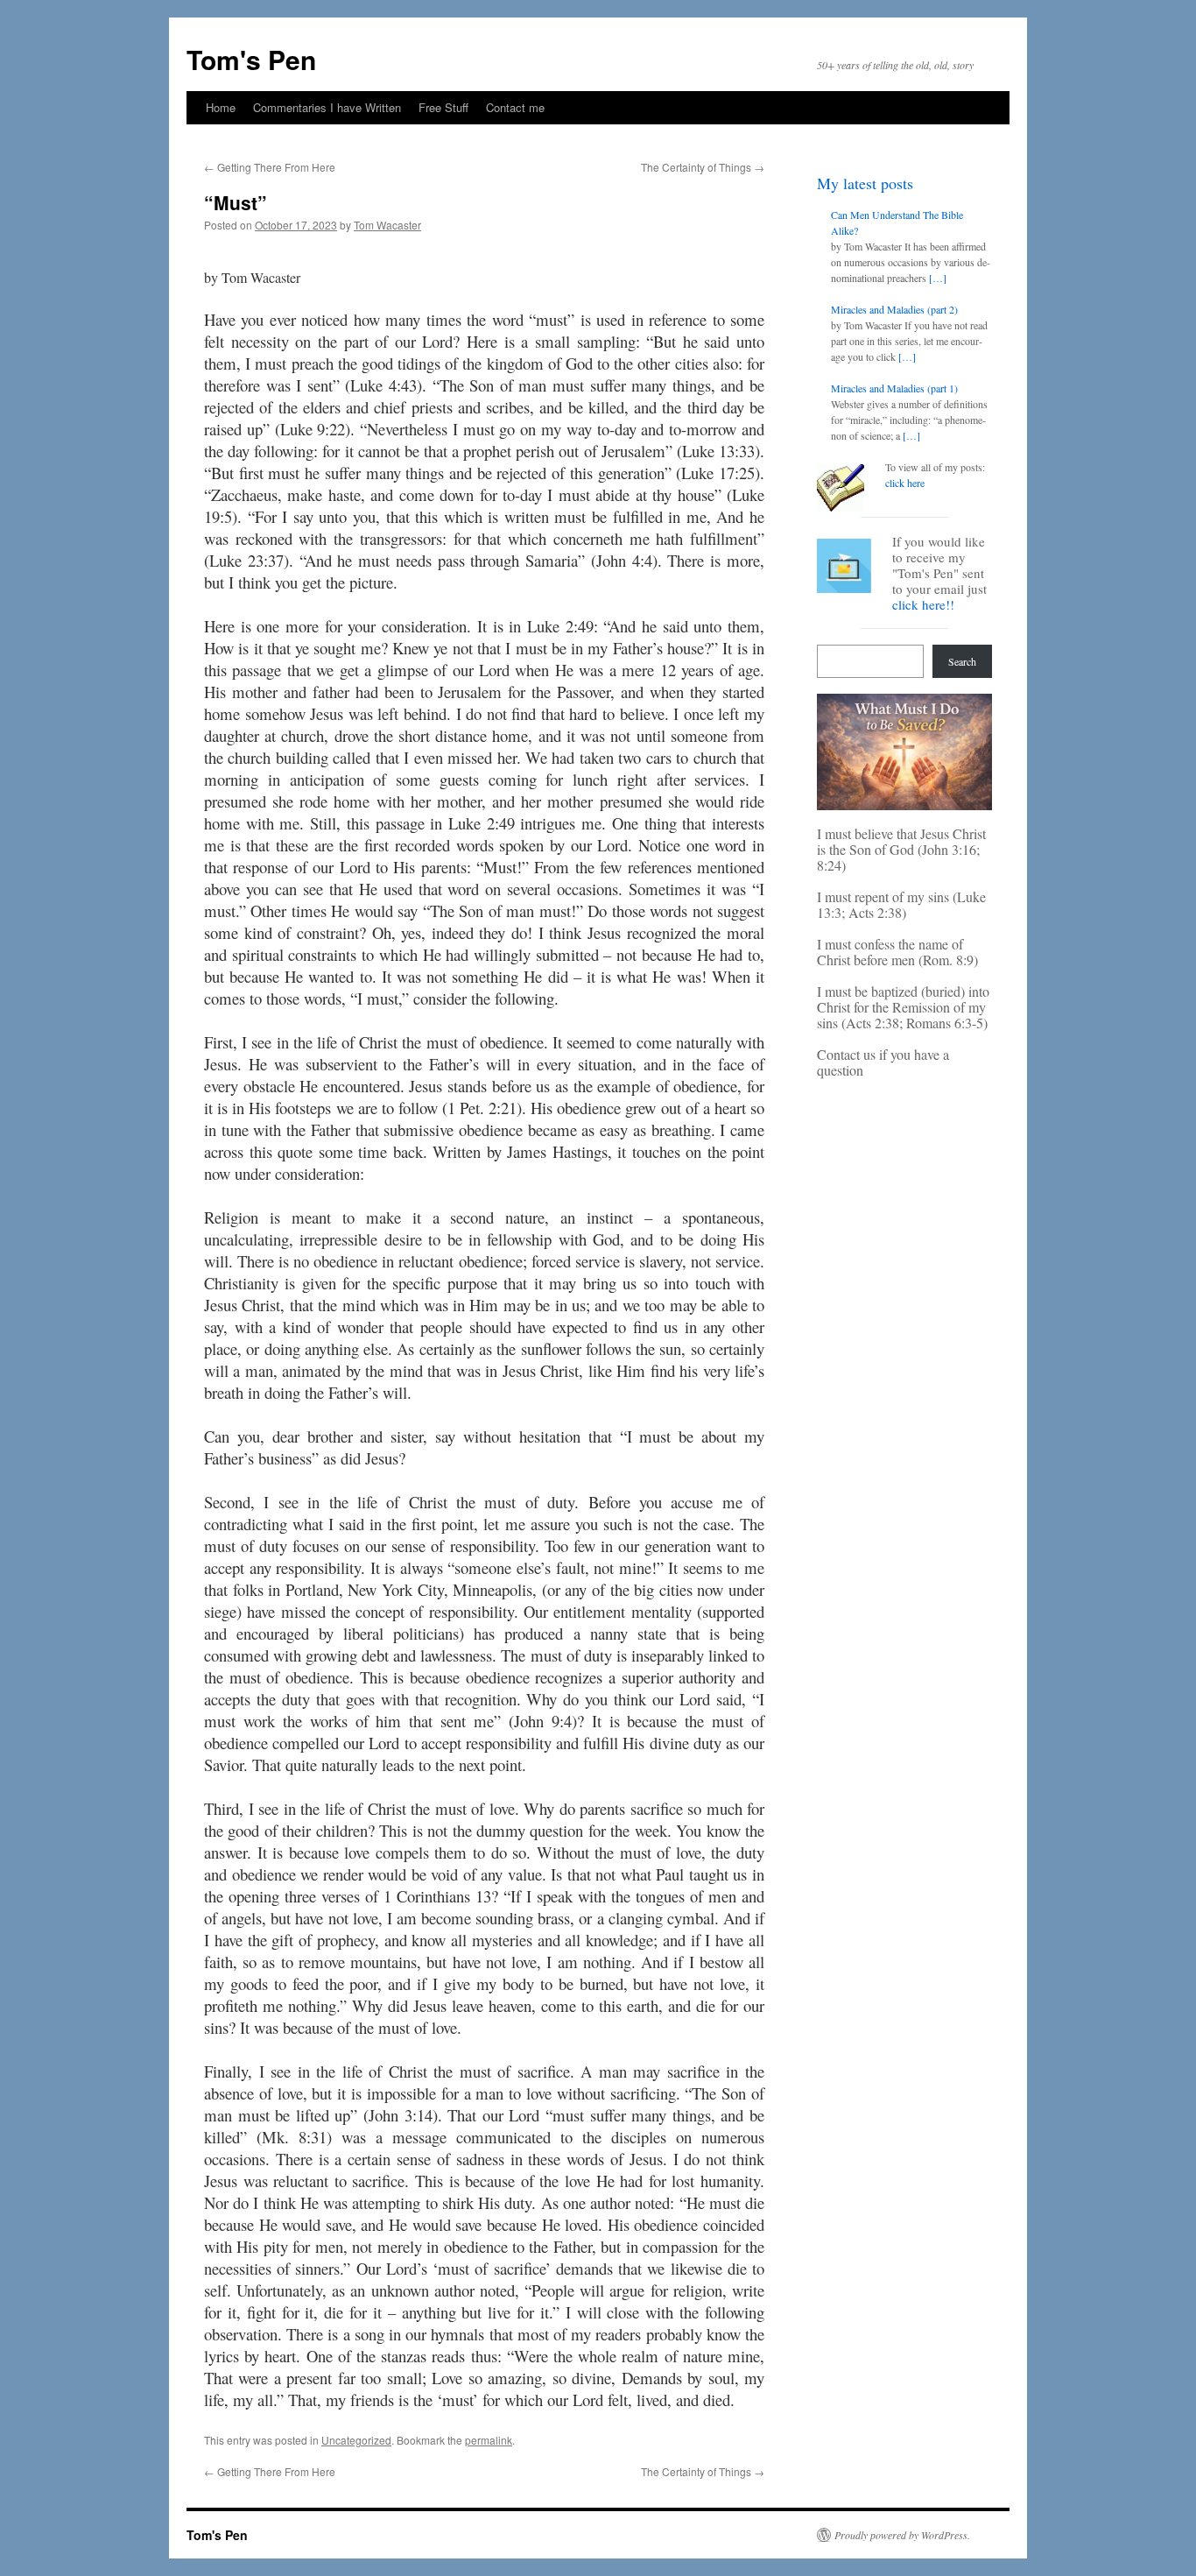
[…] (938, 278)
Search (962, 661)
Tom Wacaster (387, 225)
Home (221, 107)
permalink (489, 2440)
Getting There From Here (270, 167)
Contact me (515, 107)
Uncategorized (356, 2440)
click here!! (923, 604)
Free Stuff (443, 107)
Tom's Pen (251, 59)
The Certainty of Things (703, 167)
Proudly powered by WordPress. (902, 2535)
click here (905, 483)
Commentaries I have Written (327, 107)
